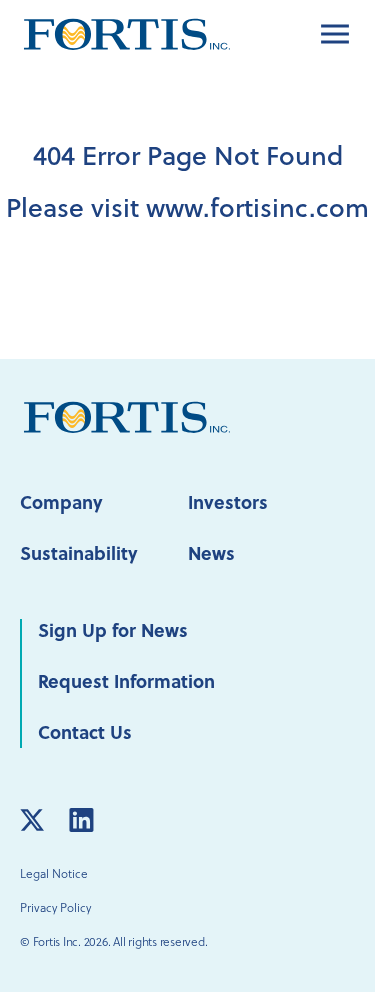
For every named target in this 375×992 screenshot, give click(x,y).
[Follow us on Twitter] (32, 819)
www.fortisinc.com (257, 210)
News (211, 555)
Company (61, 504)
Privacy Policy (55, 909)
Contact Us (85, 734)
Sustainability (79, 555)
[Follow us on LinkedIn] (81, 819)
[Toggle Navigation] (335, 34)
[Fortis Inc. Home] (127, 417)
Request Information (126, 683)
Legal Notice (54, 875)
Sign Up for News (113, 632)
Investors (228, 504)
